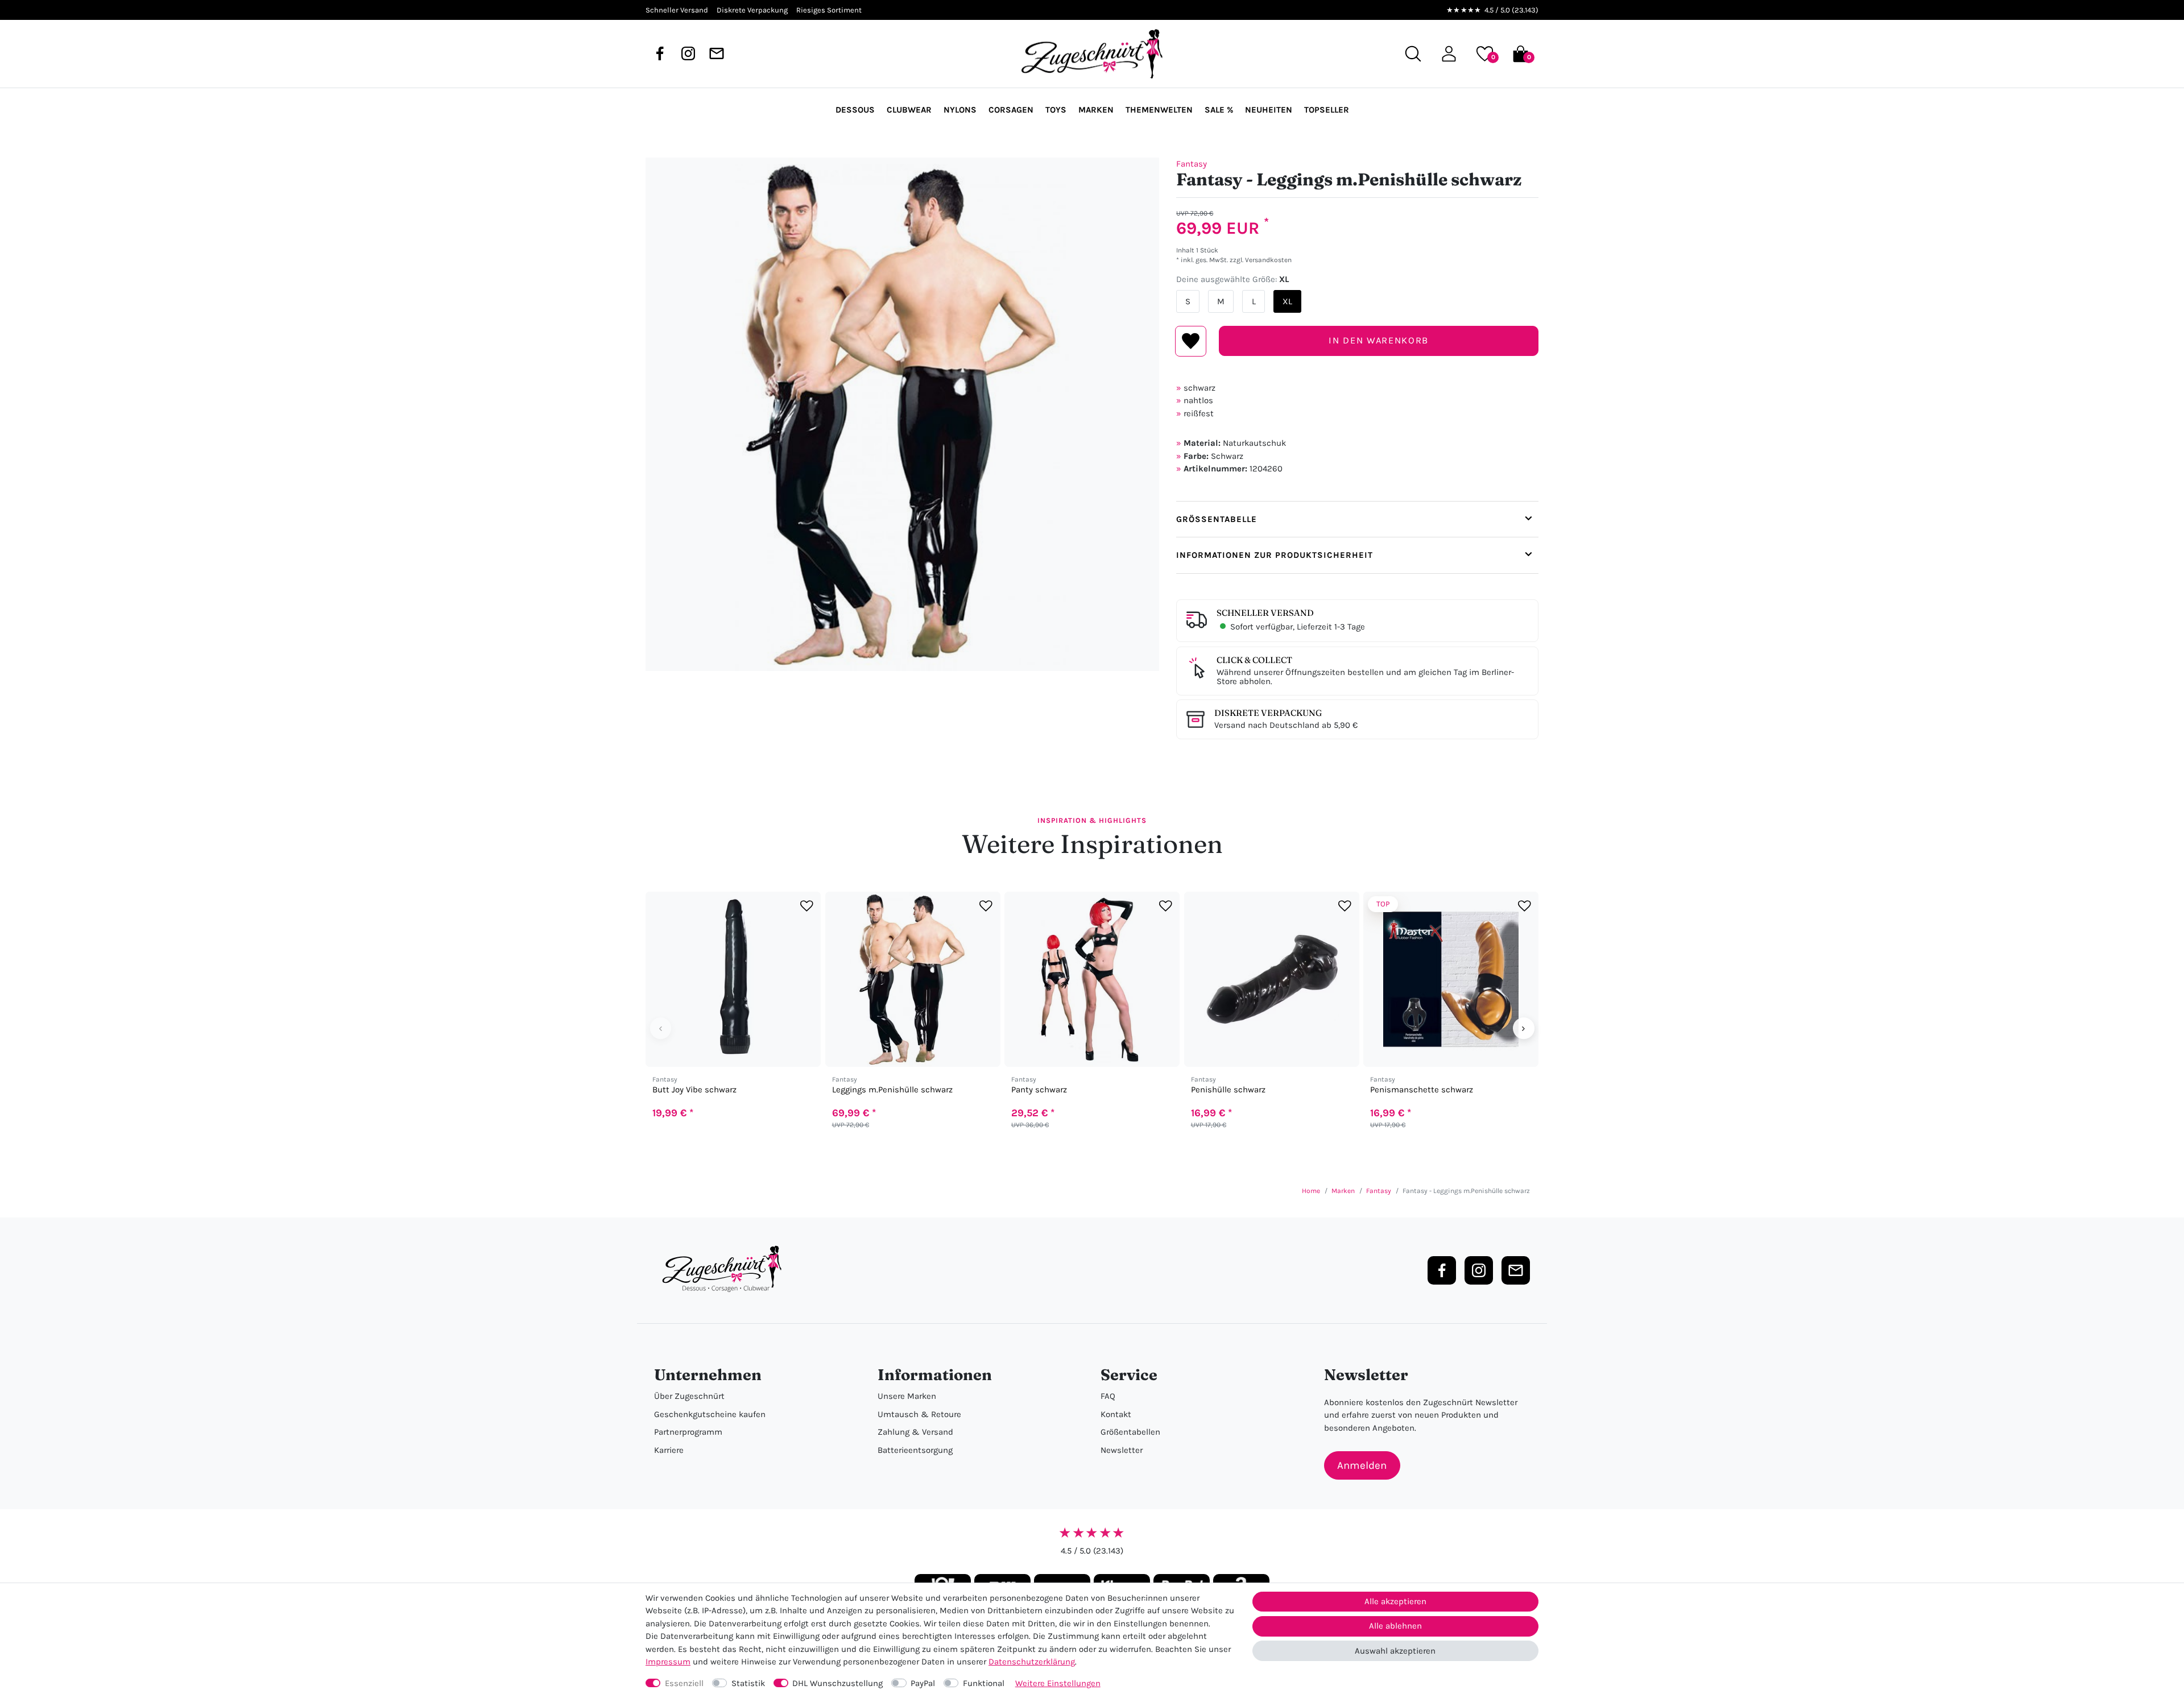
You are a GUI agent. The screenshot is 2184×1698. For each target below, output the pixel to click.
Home (1311, 1191)
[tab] (1357, 519)
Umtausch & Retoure (919, 1414)
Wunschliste (1191, 341)
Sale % (1219, 110)
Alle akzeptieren (1395, 1601)
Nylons (960, 110)
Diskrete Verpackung (1268, 713)
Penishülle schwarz (1228, 1090)
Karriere (669, 1450)
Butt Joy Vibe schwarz (694, 1090)
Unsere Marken (907, 1396)
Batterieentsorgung (915, 1450)
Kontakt (1116, 1414)
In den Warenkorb (1378, 340)
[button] (1449, 54)
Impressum (668, 1662)
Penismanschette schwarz (1422, 1090)
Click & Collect (1254, 660)
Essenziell (684, 1683)
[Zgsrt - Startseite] (725, 1269)
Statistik (748, 1683)
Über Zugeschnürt (689, 1396)
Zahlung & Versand (915, 1432)
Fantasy (1192, 164)
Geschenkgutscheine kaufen (710, 1414)
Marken (1096, 110)
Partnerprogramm (688, 1432)
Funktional (984, 1683)
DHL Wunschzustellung (837, 1683)
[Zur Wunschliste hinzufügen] (807, 906)
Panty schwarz (1039, 1090)
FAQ (1108, 1396)
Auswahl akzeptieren (1395, 1651)
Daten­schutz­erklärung (1032, 1662)
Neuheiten (1269, 110)
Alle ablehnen (1395, 1626)
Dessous (855, 110)
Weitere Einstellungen (1058, 1683)
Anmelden (1362, 1465)
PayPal (923, 1683)
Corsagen (1011, 110)
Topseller (1327, 110)
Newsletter (1122, 1450)
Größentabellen (1130, 1432)
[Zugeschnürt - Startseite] (1092, 54)
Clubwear (909, 110)
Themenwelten (1159, 110)
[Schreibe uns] (717, 53)
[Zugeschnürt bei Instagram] (688, 53)
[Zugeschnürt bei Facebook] (660, 53)
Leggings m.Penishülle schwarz (892, 1090)
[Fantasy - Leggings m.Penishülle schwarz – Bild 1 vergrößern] (902, 414)
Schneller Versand (1265, 613)
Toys (1056, 110)
